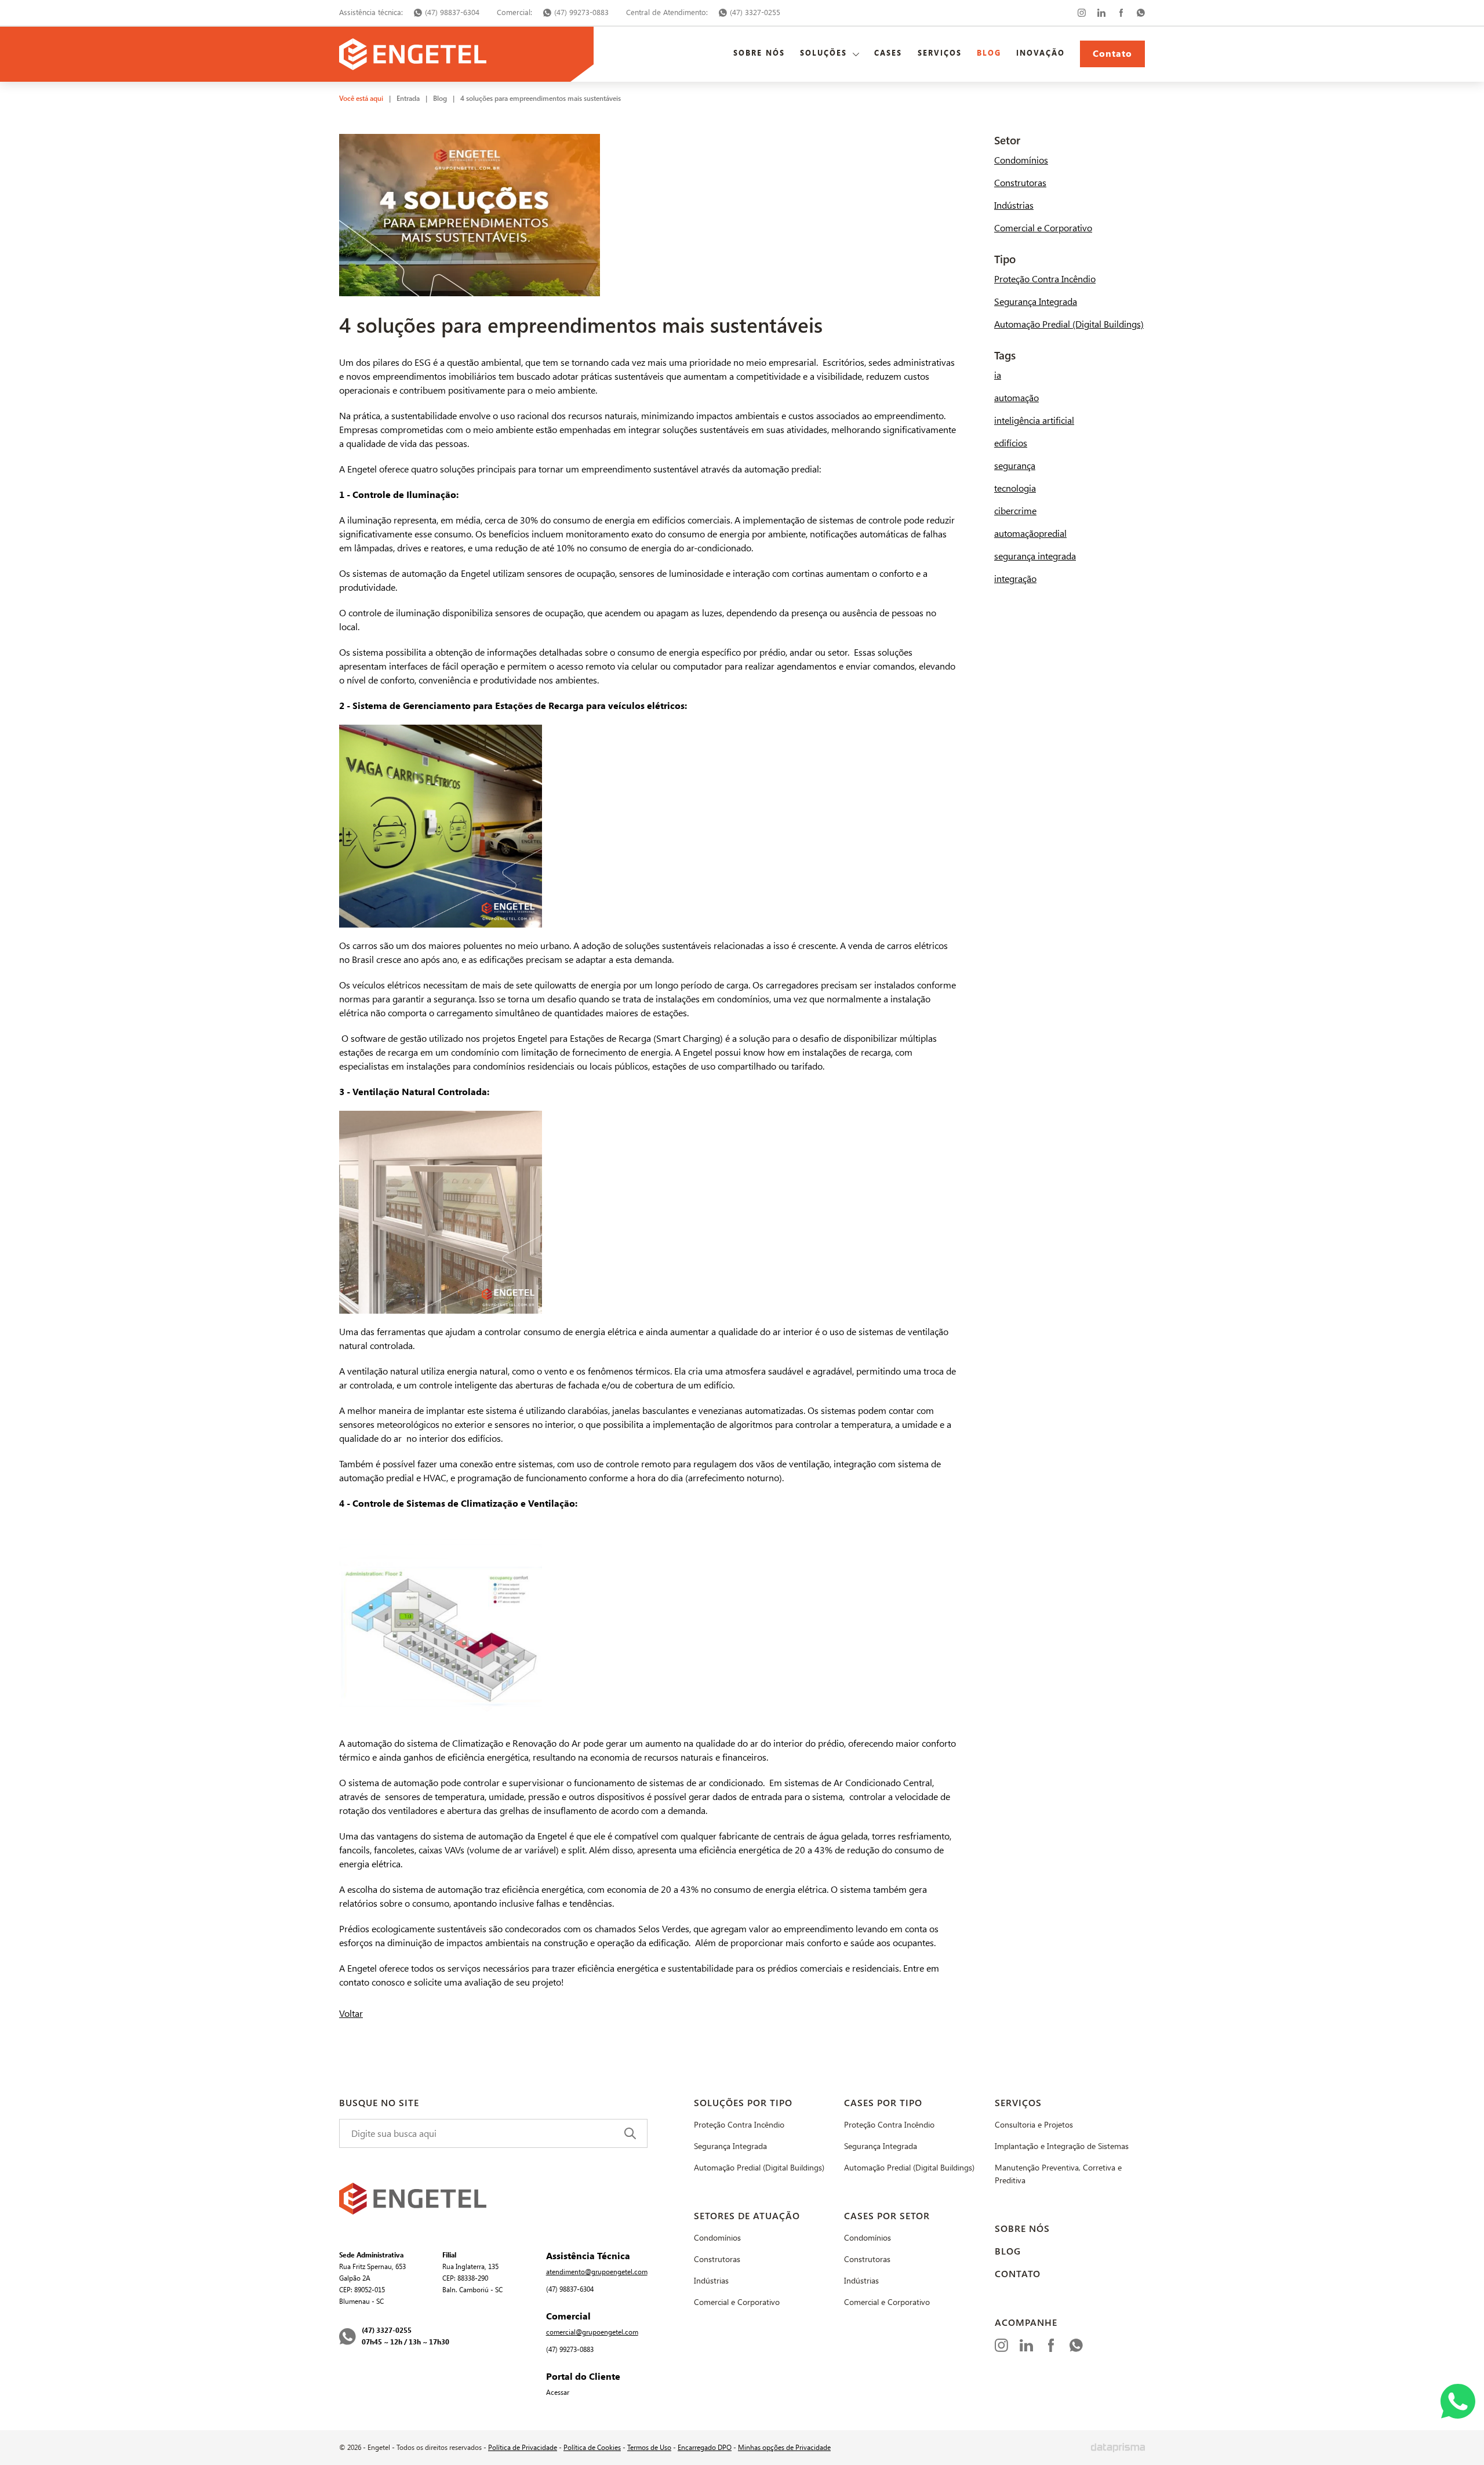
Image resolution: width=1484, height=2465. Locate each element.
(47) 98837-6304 (452, 12)
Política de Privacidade (523, 2448)
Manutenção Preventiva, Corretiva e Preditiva (1058, 2174)
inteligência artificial (1034, 421)
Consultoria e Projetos (1034, 2125)
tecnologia (1015, 488)
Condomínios (1021, 160)
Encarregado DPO (705, 2448)
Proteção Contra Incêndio (1045, 279)
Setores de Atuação (747, 2216)
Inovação (1041, 53)
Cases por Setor (887, 2216)
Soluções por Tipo (743, 2103)
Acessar (558, 2393)
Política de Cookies (592, 2448)
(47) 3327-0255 (755, 12)
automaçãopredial (1030, 534)
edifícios (1011, 443)
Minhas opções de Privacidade (784, 2448)
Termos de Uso (649, 2448)
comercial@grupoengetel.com (592, 2332)
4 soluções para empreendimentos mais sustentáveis (541, 99)
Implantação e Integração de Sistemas (1062, 2146)
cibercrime (1015, 511)
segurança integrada (1035, 556)
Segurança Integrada (1036, 302)
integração (1015, 579)
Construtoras (1020, 183)
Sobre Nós (759, 53)
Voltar (351, 2014)
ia (998, 375)
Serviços (940, 53)
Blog (989, 53)
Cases (888, 53)
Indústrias (1014, 206)
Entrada (408, 99)
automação (1016, 398)
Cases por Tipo (883, 2103)
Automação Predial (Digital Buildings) (1069, 324)
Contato (1112, 54)
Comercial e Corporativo (1043, 228)
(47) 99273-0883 (581, 12)
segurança (1015, 466)
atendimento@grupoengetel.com (597, 2272)
